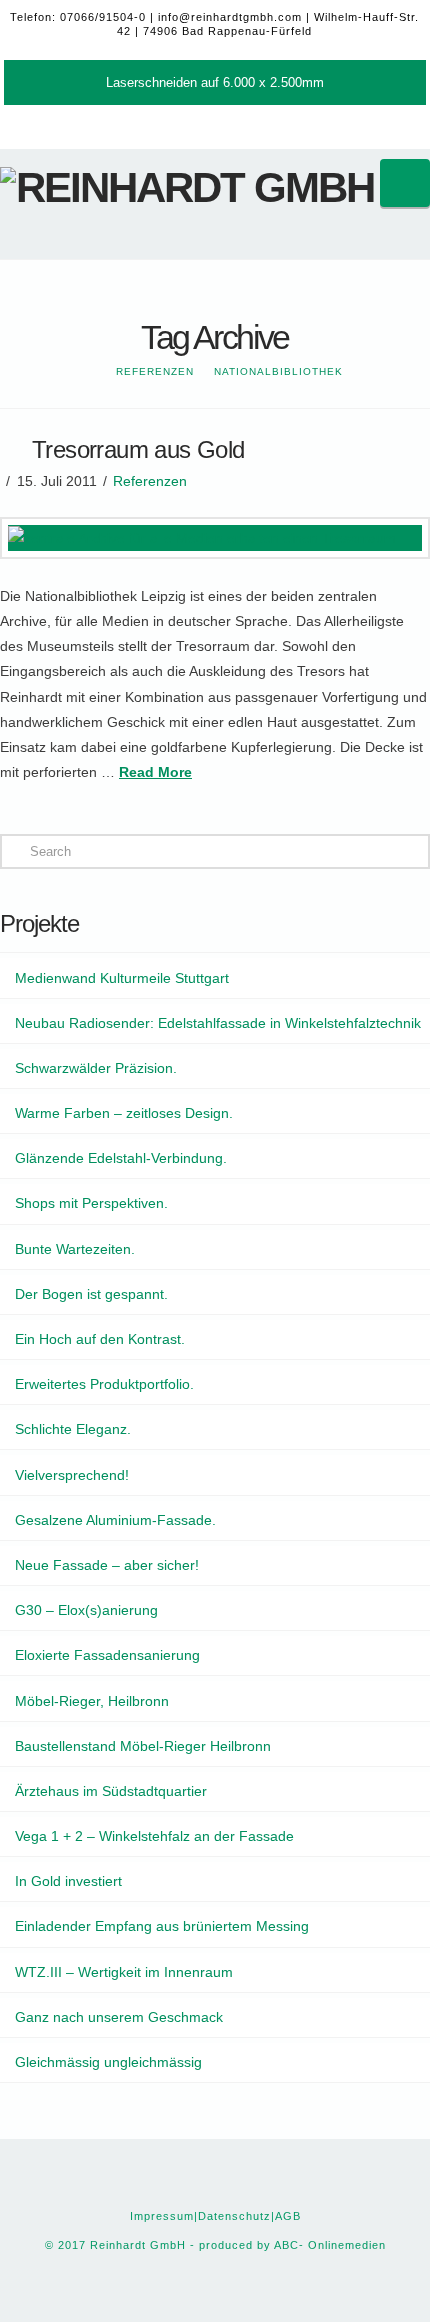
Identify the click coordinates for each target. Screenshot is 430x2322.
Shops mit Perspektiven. (91, 1203)
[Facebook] (197, 123)
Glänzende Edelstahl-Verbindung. (121, 1158)
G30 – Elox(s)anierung (86, 1610)
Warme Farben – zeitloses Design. (124, 1113)
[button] (405, 183)
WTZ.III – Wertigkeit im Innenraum (124, 1972)
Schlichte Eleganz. (73, 1429)
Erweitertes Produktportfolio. (104, 1384)
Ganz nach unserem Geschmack (119, 2017)
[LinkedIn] (233, 123)
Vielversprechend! (72, 1475)
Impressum (162, 2216)
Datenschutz (234, 2216)
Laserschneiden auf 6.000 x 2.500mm (215, 82)
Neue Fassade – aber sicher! (107, 1565)
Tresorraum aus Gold (138, 449)
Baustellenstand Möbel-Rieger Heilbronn (143, 1746)
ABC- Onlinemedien (330, 2245)
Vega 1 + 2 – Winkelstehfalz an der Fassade (154, 1836)
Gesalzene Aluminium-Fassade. (115, 1520)
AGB (288, 2216)
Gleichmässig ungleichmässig (108, 2062)
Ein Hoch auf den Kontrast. (100, 1339)
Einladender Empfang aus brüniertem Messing (162, 1926)
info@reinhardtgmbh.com (230, 17)
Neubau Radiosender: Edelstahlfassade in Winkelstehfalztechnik (218, 1023)
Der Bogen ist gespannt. (91, 1294)
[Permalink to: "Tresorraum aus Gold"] (215, 538)
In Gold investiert (68, 1881)
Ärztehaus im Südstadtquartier (111, 1791)
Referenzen (150, 481)
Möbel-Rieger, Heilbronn (92, 1701)
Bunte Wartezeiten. (75, 1249)
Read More (155, 772)
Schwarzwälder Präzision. (96, 1068)
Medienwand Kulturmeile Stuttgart (122, 978)
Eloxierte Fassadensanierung (107, 1655)
